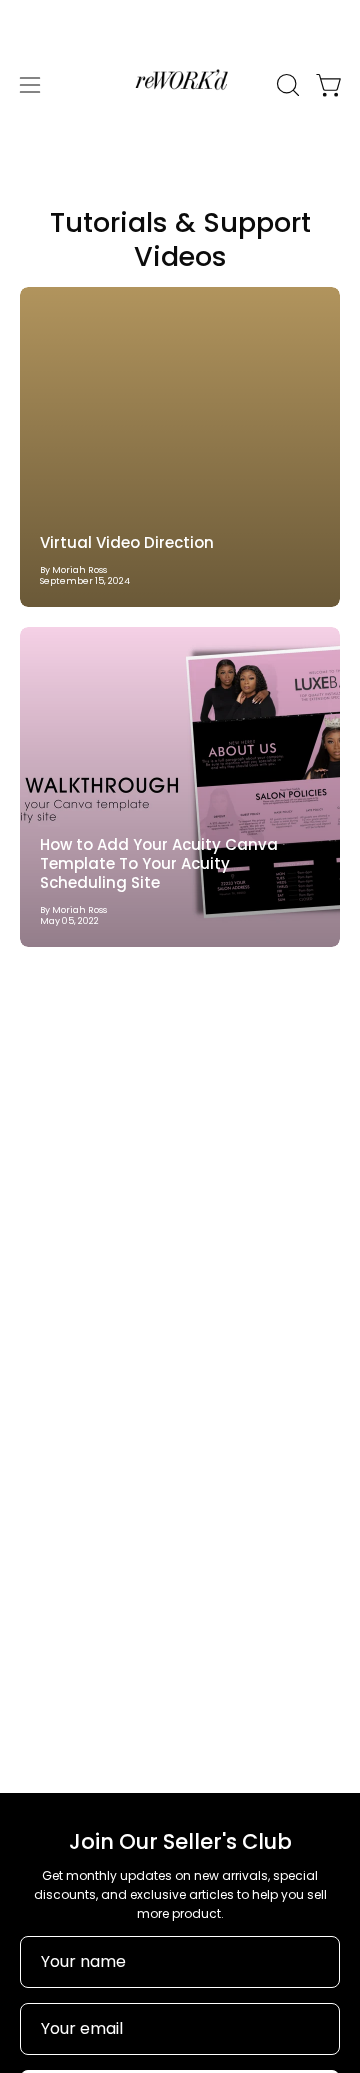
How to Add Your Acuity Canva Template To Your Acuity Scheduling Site (159, 863)
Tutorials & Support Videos (180, 239)
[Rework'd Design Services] (180, 85)
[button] (286, 85)
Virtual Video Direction (127, 542)
